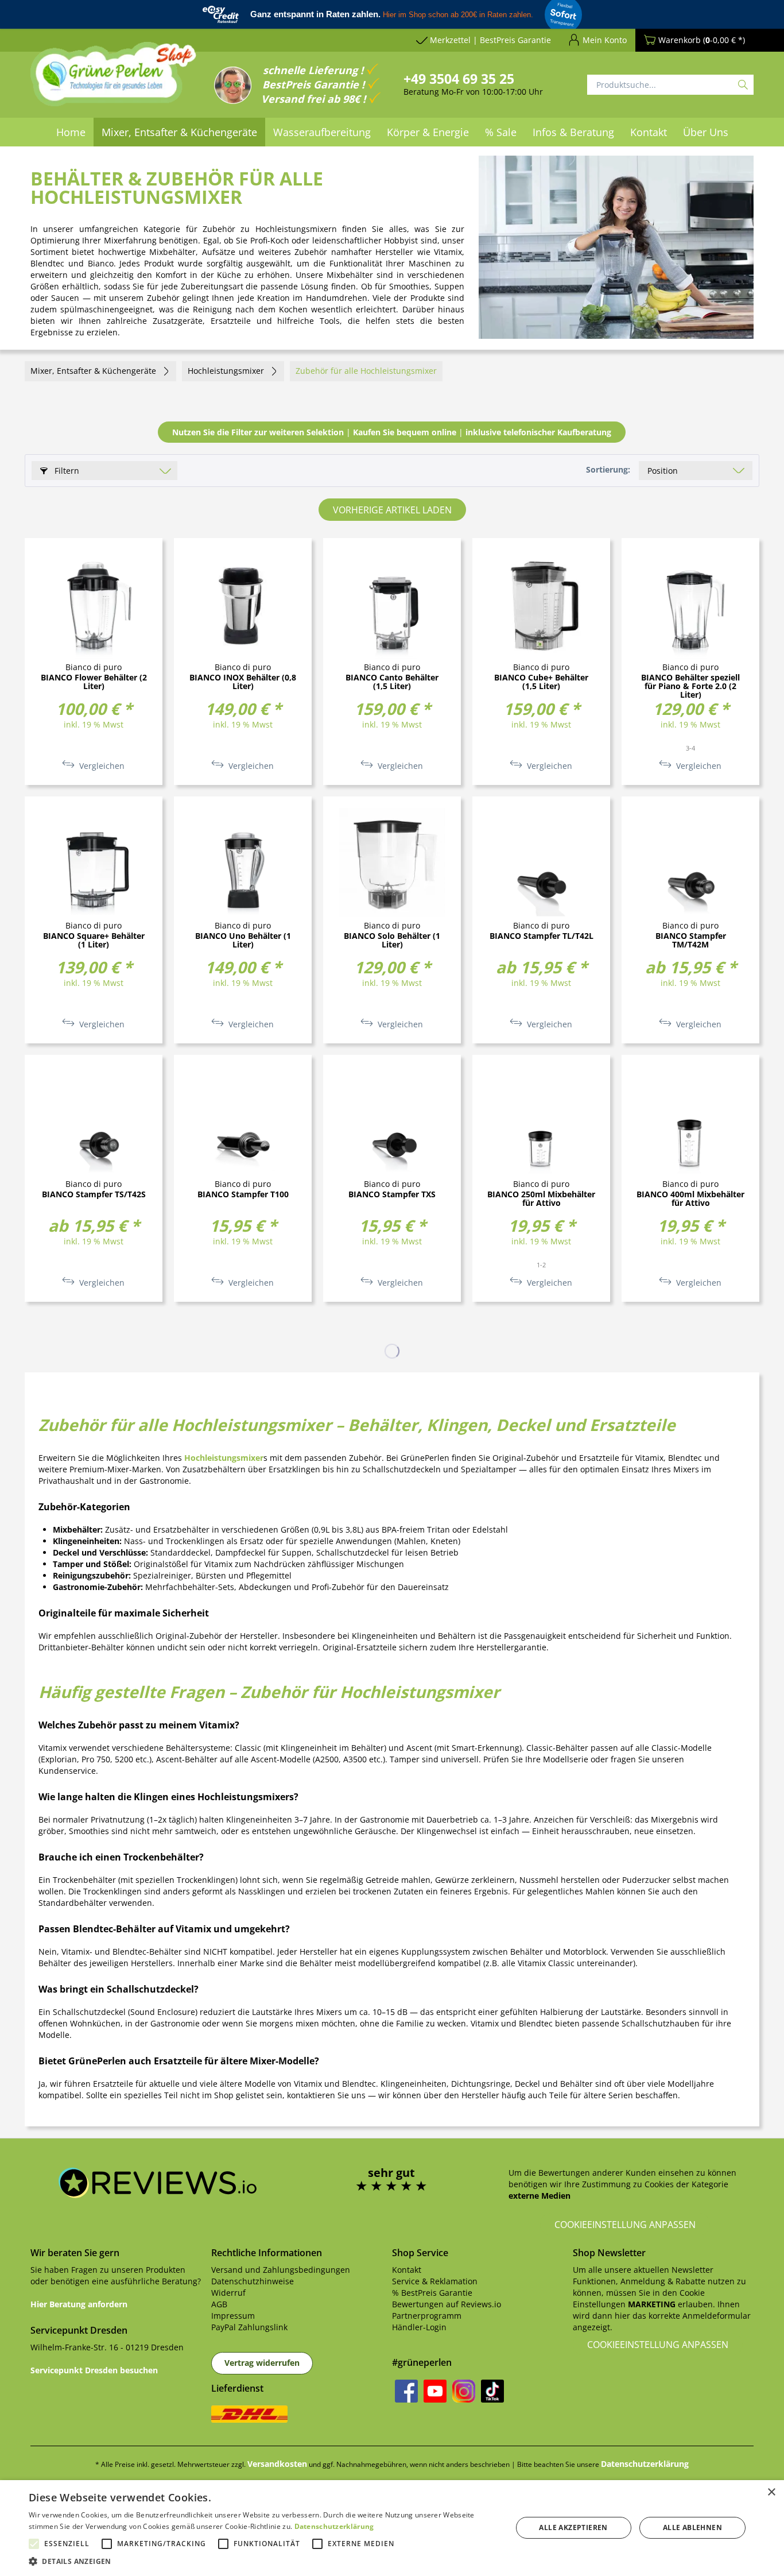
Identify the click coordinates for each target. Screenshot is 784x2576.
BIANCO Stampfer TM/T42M (691, 941)
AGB (219, 2304)
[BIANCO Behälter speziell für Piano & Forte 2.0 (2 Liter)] (690, 604)
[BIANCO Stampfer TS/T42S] (94, 1121)
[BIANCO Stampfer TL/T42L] (541, 862)
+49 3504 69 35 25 (459, 79)
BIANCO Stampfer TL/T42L (542, 936)
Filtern (66, 471)
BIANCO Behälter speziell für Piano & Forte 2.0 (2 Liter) (690, 686)
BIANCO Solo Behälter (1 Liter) (392, 941)
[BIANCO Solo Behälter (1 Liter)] (392, 862)
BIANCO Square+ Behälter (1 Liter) (94, 941)
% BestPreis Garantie (432, 2293)
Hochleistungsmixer (224, 1458)
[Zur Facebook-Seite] (406, 2391)
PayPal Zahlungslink (249, 2327)
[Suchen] (743, 85)
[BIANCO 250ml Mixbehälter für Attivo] (541, 1121)
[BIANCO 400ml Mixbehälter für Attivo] (690, 1121)
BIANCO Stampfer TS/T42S (94, 1195)
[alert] (392, 2528)
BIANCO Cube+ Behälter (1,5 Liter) (541, 682)
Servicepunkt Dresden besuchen (94, 2370)
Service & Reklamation (435, 2281)
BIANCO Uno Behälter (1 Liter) (243, 941)
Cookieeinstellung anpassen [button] (625, 2225)
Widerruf (228, 2293)
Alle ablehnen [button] (692, 2527)
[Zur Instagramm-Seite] (464, 2391)
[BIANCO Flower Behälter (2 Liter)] (94, 604)
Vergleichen (101, 766)
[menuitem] (71, 132)
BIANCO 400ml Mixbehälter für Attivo (690, 1199)
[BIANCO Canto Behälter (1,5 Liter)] (392, 604)
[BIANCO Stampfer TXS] (392, 1121)
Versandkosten (277, 2464)
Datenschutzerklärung (645, 2464)
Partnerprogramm (427, 2316)
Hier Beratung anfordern (79, 2304)
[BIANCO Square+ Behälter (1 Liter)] (94, 862)
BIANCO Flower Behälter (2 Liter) (94, 682)
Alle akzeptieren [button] (573, 2527)
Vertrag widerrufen (262, 2363)
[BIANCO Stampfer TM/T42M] (690, 862)
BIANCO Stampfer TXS (392, 1195)
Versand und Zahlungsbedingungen (281, 2270)
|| (392, 432)
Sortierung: (608, 469)
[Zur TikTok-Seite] (492, 2391)
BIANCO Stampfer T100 (243, 1195)
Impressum (233, 2316)
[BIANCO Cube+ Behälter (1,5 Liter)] (541, 604)
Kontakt (407, 2270)
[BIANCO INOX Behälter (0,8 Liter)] (243, 604)
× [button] (771, 2492)
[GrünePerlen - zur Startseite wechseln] (114, 81)
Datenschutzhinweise (253, 2281)
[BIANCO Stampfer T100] (243, 1121)
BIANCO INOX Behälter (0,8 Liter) (243, 682)
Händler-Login (419, 2327)
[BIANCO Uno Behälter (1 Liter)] (243, 862)
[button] (263, 2561)
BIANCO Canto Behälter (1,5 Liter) (392, 682)
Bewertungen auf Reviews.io (447, 2304)
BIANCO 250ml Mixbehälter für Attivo (541, 1199)
